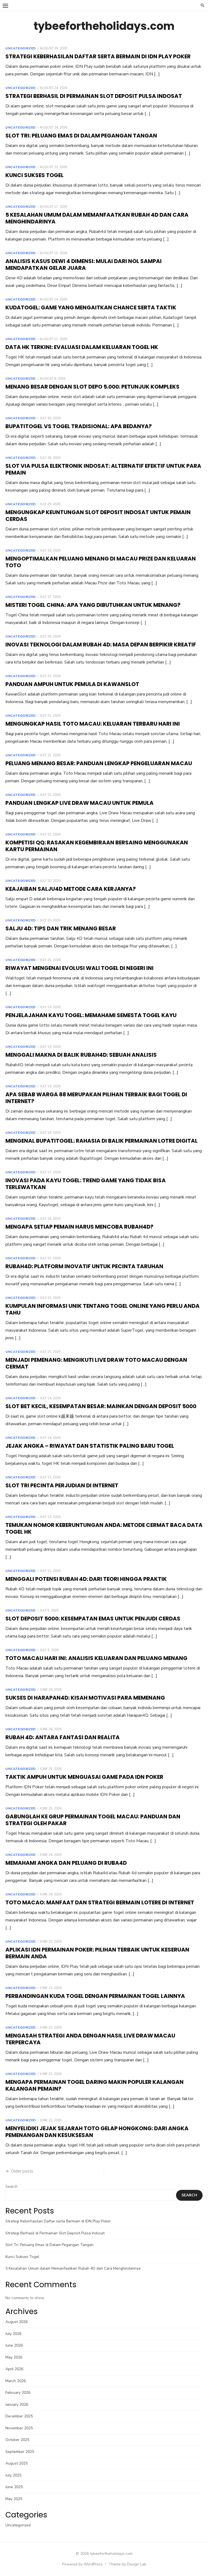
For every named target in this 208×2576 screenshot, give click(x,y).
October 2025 (17, 2440)
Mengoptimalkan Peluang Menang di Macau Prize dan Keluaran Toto (101, 562)
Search (12, 2186)
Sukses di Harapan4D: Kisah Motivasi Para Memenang (85, 1698)
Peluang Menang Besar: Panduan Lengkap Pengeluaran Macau (99, 763)
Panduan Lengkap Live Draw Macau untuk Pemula (79, 803)
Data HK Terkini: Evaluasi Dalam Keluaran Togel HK (82, 347)
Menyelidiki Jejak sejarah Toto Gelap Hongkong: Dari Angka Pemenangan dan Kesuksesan (97, 2132)
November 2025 (19, 2428)
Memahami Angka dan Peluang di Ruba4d (66, 1863)
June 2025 (14, 2487)
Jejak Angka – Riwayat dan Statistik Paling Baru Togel (90, 1446)
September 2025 (20, 2452)
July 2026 (13, 2334)
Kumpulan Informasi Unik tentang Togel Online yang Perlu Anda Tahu (103, 1309)
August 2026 (17, 2322)
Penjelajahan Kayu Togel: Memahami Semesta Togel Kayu (91, 1015)
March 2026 (16, 2381)
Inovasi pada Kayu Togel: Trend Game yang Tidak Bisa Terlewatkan (86, 1184)
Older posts (22, 2171)
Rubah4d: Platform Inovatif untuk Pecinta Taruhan (84, 1266)
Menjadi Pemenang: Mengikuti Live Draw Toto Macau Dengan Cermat (96, 1363)
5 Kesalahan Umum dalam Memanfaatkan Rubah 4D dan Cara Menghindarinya (97, 218)
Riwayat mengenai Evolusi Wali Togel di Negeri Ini (79, 968)
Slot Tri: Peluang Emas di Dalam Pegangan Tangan (81, 136)
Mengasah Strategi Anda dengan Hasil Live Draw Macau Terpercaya (90, 2039)
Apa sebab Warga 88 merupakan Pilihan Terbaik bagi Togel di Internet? (96, 1098)
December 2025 (19, 2416)
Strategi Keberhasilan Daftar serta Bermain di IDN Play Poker (98, 56)
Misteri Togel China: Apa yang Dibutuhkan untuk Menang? (93, 605)
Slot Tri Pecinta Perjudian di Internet (62, 1485)
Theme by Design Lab (127, 2564)
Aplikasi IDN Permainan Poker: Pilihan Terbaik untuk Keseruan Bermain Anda (97, 1953)
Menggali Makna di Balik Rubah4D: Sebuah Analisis (81, 1055)
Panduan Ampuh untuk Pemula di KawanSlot (72, 684)
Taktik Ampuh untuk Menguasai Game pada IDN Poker (84, 1777)
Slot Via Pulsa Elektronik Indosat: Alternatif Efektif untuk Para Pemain (103, 469)
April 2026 (14, 2369)
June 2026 (14, 2345)
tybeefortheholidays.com (104, 26)
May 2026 (14, 2357)
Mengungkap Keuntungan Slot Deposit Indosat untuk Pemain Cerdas (98, 516)
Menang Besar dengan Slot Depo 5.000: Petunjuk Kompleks (92, 387)
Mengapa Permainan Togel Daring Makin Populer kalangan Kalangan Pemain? (95, 2085)
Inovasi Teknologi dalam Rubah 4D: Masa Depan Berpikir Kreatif (101, 645)
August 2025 (17, 2463)
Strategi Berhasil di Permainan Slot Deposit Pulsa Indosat (94, 96)
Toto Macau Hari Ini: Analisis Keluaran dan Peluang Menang (96, 1658)
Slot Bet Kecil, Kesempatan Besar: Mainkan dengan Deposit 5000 (101, 1406)
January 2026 (17, 2404)
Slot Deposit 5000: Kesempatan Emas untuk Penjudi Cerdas (93, 1619)
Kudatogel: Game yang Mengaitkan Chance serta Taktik (91, 307)
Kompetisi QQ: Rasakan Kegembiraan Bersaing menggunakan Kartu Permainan (97, 846)
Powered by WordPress (82, 2564)
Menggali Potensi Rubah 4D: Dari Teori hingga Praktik (86, 1579)
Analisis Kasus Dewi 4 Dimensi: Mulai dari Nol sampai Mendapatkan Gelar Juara (84, 265)
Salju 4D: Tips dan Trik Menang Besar (61, 928)
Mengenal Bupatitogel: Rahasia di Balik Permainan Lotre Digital (102, 1141)
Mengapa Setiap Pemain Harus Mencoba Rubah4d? (79, 1227)
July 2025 (13, 2475)
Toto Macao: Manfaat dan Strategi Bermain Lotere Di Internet (100, 1902)
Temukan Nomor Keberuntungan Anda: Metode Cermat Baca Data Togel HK (104, 1528)
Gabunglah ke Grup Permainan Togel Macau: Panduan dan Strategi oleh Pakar (93, 1820)
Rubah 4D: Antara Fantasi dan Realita (63, 1737)
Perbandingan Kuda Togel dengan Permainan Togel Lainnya (95, 1996)
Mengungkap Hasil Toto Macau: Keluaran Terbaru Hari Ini (93, 724)
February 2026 (18, 2393)
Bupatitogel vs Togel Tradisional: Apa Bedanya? (79, 426)
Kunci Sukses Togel (35, 175)
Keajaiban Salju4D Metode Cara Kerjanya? (71, 889)
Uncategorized (21, 48)
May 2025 (14, 2499)
